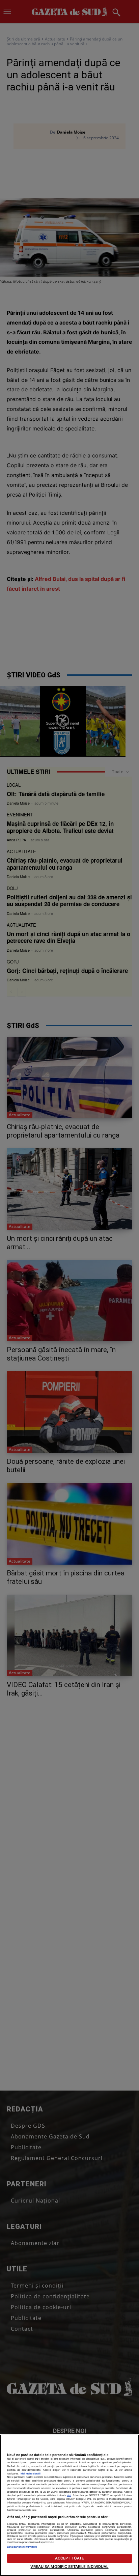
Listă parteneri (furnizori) (22, 2547)
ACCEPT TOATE (69, 2558)
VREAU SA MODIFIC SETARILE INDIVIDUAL (69, 2567)
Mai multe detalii (31, 2474)
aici (69, 2495)
